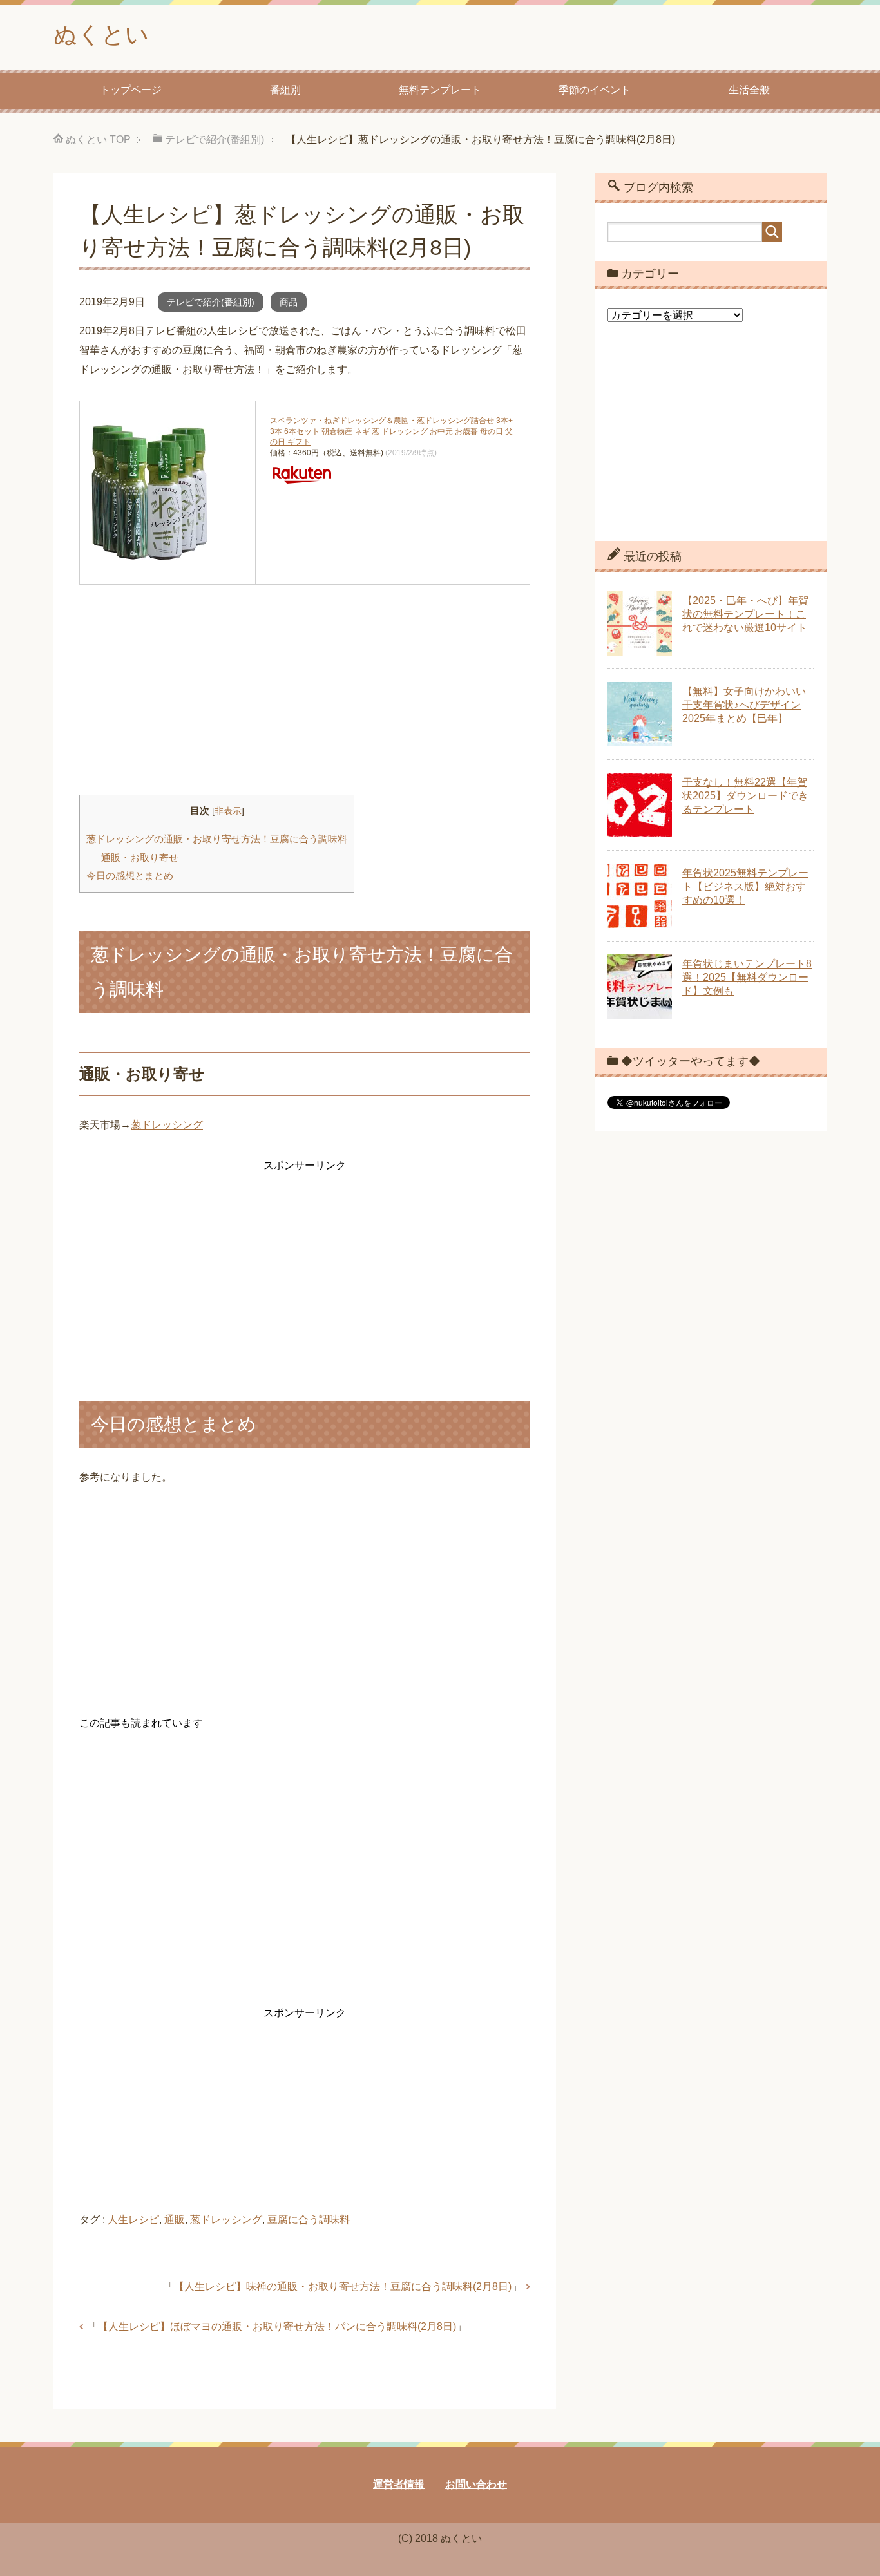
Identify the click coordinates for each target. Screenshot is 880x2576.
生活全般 (749, 90)
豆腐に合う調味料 (309, 2220)
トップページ (131, 90)
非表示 (228, 811)
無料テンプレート (440, 90)
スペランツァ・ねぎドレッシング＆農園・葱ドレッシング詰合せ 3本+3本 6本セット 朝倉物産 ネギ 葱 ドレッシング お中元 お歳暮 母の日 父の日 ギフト (391, 431)
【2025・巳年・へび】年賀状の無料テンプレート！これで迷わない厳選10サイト (745, 614)
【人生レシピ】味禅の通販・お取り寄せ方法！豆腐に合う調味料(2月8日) (343, 2287)
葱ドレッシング (167, 1125)
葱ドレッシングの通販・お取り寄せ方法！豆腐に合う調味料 (217, 839)
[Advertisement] (305, 685)
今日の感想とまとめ (130, 876)
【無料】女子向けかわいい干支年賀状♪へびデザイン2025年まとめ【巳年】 (744, 705)
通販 (175, 2220)
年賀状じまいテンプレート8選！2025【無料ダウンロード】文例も (747, 977)
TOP (98, 139)
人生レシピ (133, 2220)
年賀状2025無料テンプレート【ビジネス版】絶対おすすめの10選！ (745, 886)
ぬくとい (101, 34)
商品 (289, 302)
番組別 (285, 90)
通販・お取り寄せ (140, 857)
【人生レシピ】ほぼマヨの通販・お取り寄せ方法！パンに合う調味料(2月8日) (277, 2326)
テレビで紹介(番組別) (211, 302)
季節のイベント (595, 90)
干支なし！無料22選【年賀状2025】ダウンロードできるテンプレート (745, 796)
